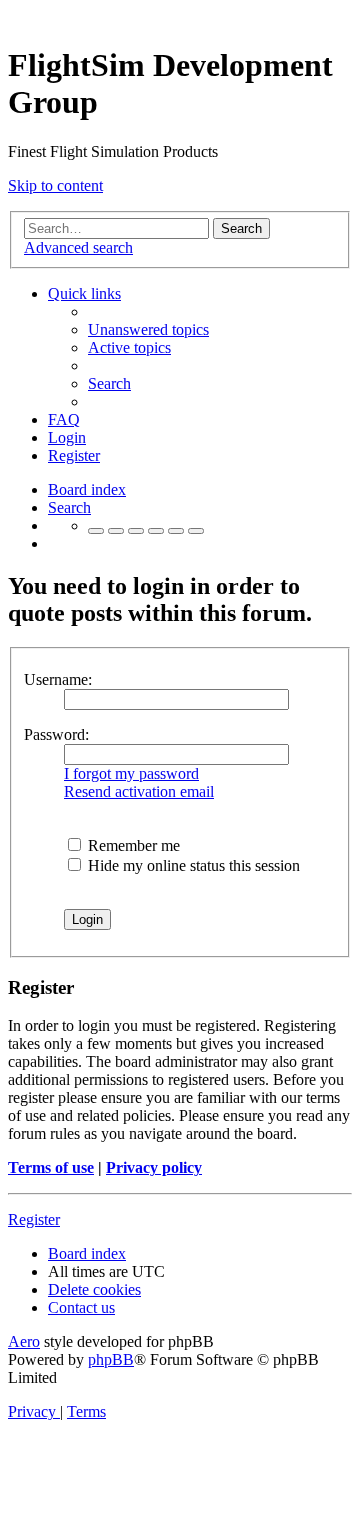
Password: (56, 734)
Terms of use (51, 1167)
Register (34, 1219)
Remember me (132, 845)
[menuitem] (148, 329)
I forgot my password (131, 773)
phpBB (111, 1359)
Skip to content (55, 185)
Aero (24, 1341)
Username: (58, 679)
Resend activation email (139, 791)
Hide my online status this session (192, 865)
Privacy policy (154, 1167)
